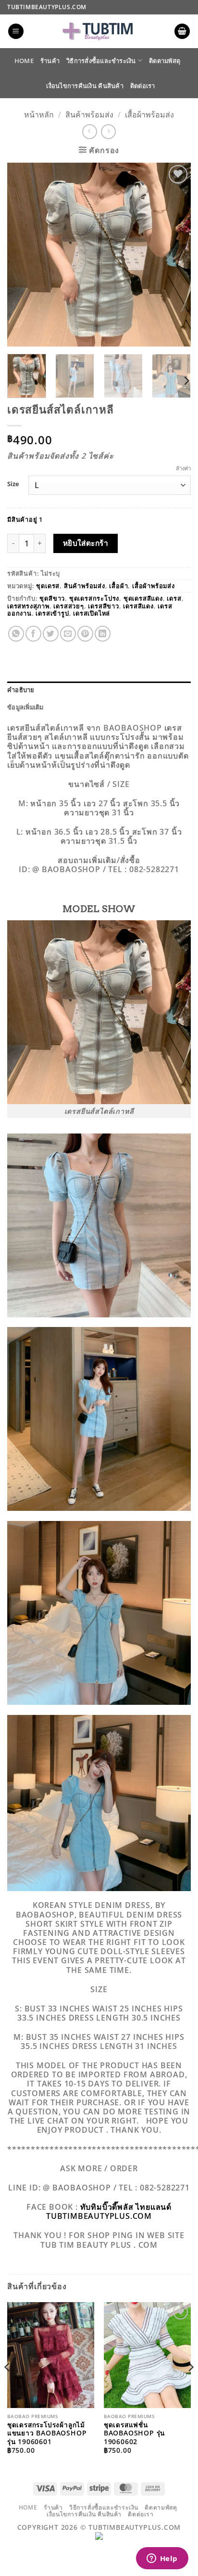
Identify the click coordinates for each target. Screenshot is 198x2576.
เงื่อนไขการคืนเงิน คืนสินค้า (85, 86)
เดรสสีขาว (103, 606)
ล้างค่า (183, 468)
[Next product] (90, 132)
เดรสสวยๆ (68, 606)
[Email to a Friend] (68, 634)
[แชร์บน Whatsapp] (16, 634)
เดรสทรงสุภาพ (28, 606)
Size (13, 484)
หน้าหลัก (39, 115)
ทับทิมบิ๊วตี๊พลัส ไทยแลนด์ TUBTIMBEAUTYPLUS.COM (109, 2211)
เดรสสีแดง (138, 606)
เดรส (174, 598)
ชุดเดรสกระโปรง (94, 598)
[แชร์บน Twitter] (51, 634)
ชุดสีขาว (52, 598)
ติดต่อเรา (143, 86)
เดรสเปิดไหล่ (92, 613)
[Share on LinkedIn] (103, 634)
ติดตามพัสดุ (165, 61)
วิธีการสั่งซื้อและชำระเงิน (101, 61)
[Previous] (23, 254)
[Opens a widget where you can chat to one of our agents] (162, 2559)
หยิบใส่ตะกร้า (86, 543)
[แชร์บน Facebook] (33, 634)
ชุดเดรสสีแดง (143, 598)
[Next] (175, 254)
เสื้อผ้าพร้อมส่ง (149, 115)
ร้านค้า (50, 61)
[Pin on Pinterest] (85, 634)
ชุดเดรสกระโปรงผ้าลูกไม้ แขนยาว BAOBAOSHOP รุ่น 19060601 (47, 2433)
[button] (16, 32)
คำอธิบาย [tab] (21, 690)
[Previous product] (108, 132)
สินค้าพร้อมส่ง (89, 115)
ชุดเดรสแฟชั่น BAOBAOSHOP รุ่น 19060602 (134, 2433)
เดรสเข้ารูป (52, 613)
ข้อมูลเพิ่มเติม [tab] (25, 707)
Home (24, 61)
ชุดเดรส (48, 586)
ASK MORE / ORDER (99, 2168)
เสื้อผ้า (118, 586)
